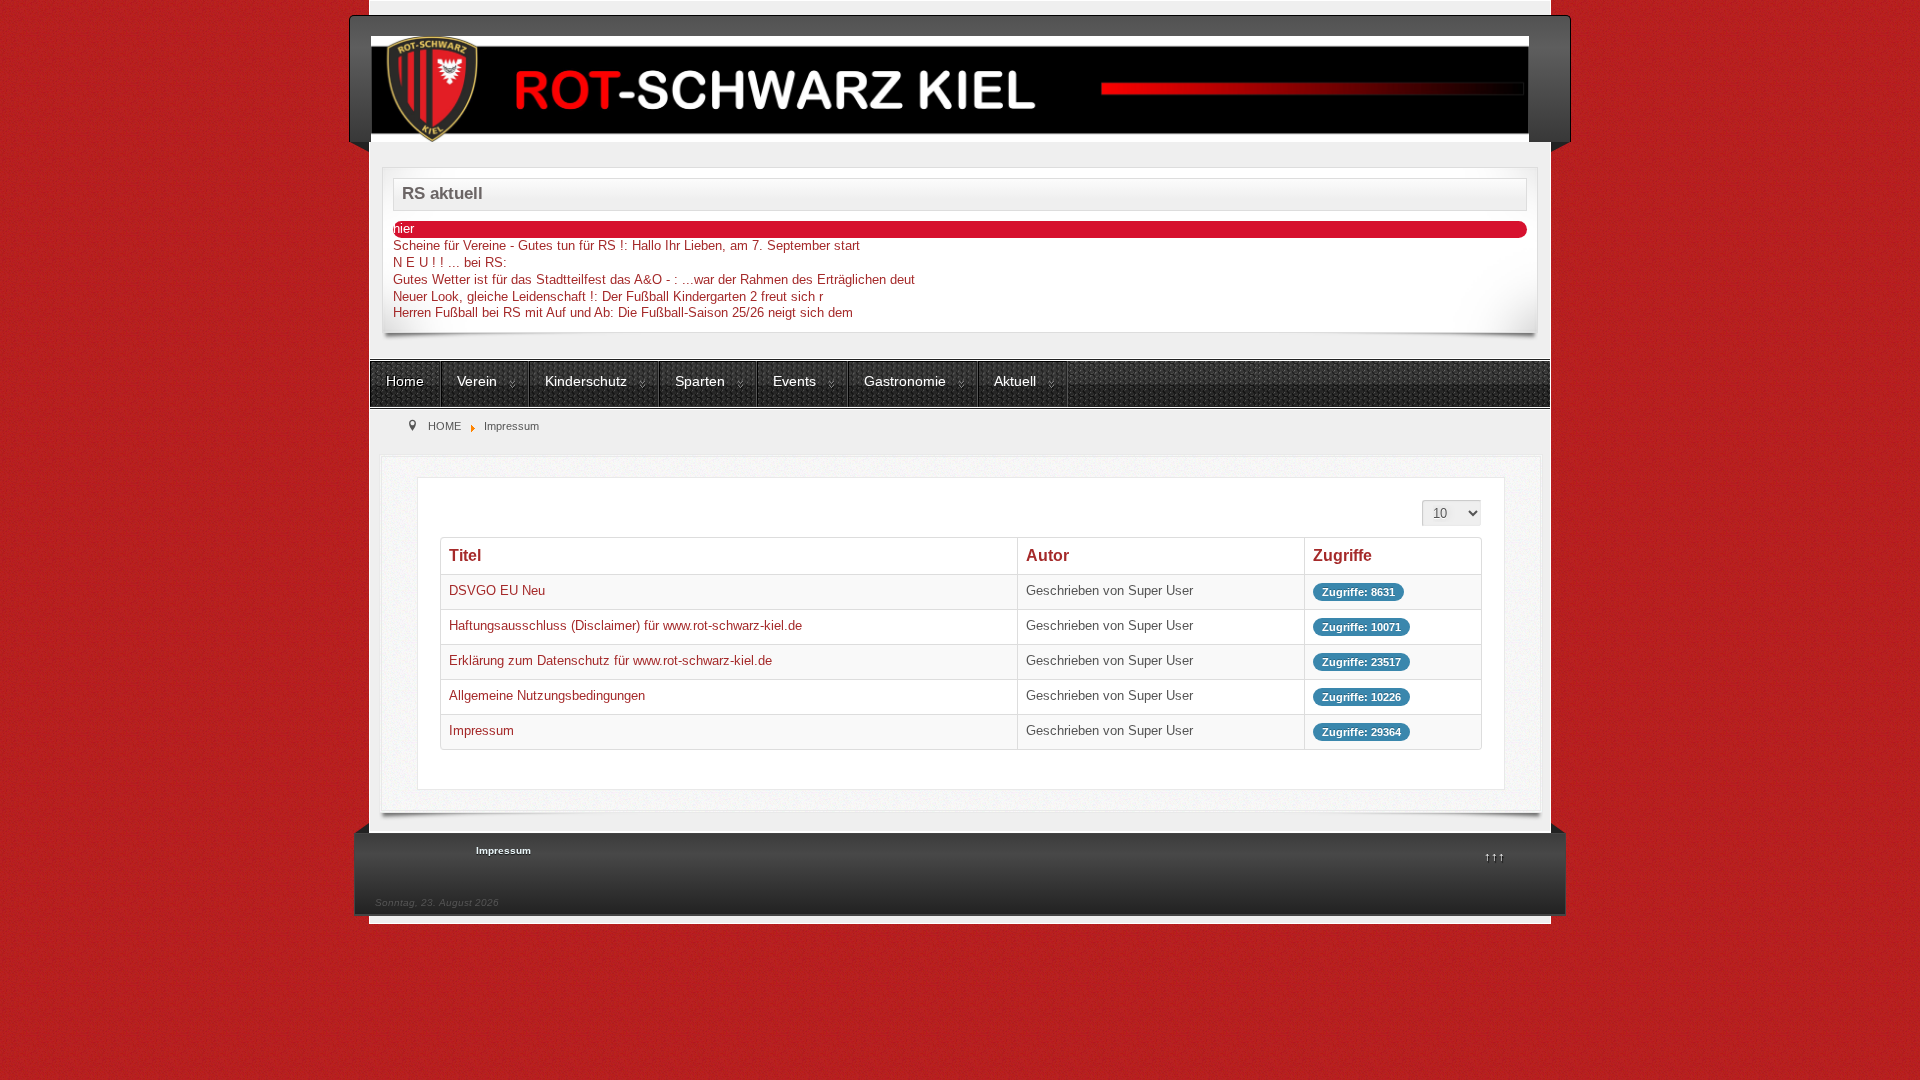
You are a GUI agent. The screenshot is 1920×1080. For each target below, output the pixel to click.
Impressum (481, 730)
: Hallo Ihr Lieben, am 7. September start (626, 245)
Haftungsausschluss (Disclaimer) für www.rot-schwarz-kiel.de (625, 625)
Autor (1047, 555)
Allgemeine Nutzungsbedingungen (547, 695)
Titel (465, 555)
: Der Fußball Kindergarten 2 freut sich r (608, 296)
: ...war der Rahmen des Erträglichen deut (654, 279)
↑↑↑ (1494, 856)
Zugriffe (1342, 555)
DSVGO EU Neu (497, 590)
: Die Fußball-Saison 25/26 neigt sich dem (623, 312)
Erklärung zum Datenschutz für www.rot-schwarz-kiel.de (610, 660)
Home (405, 381)
